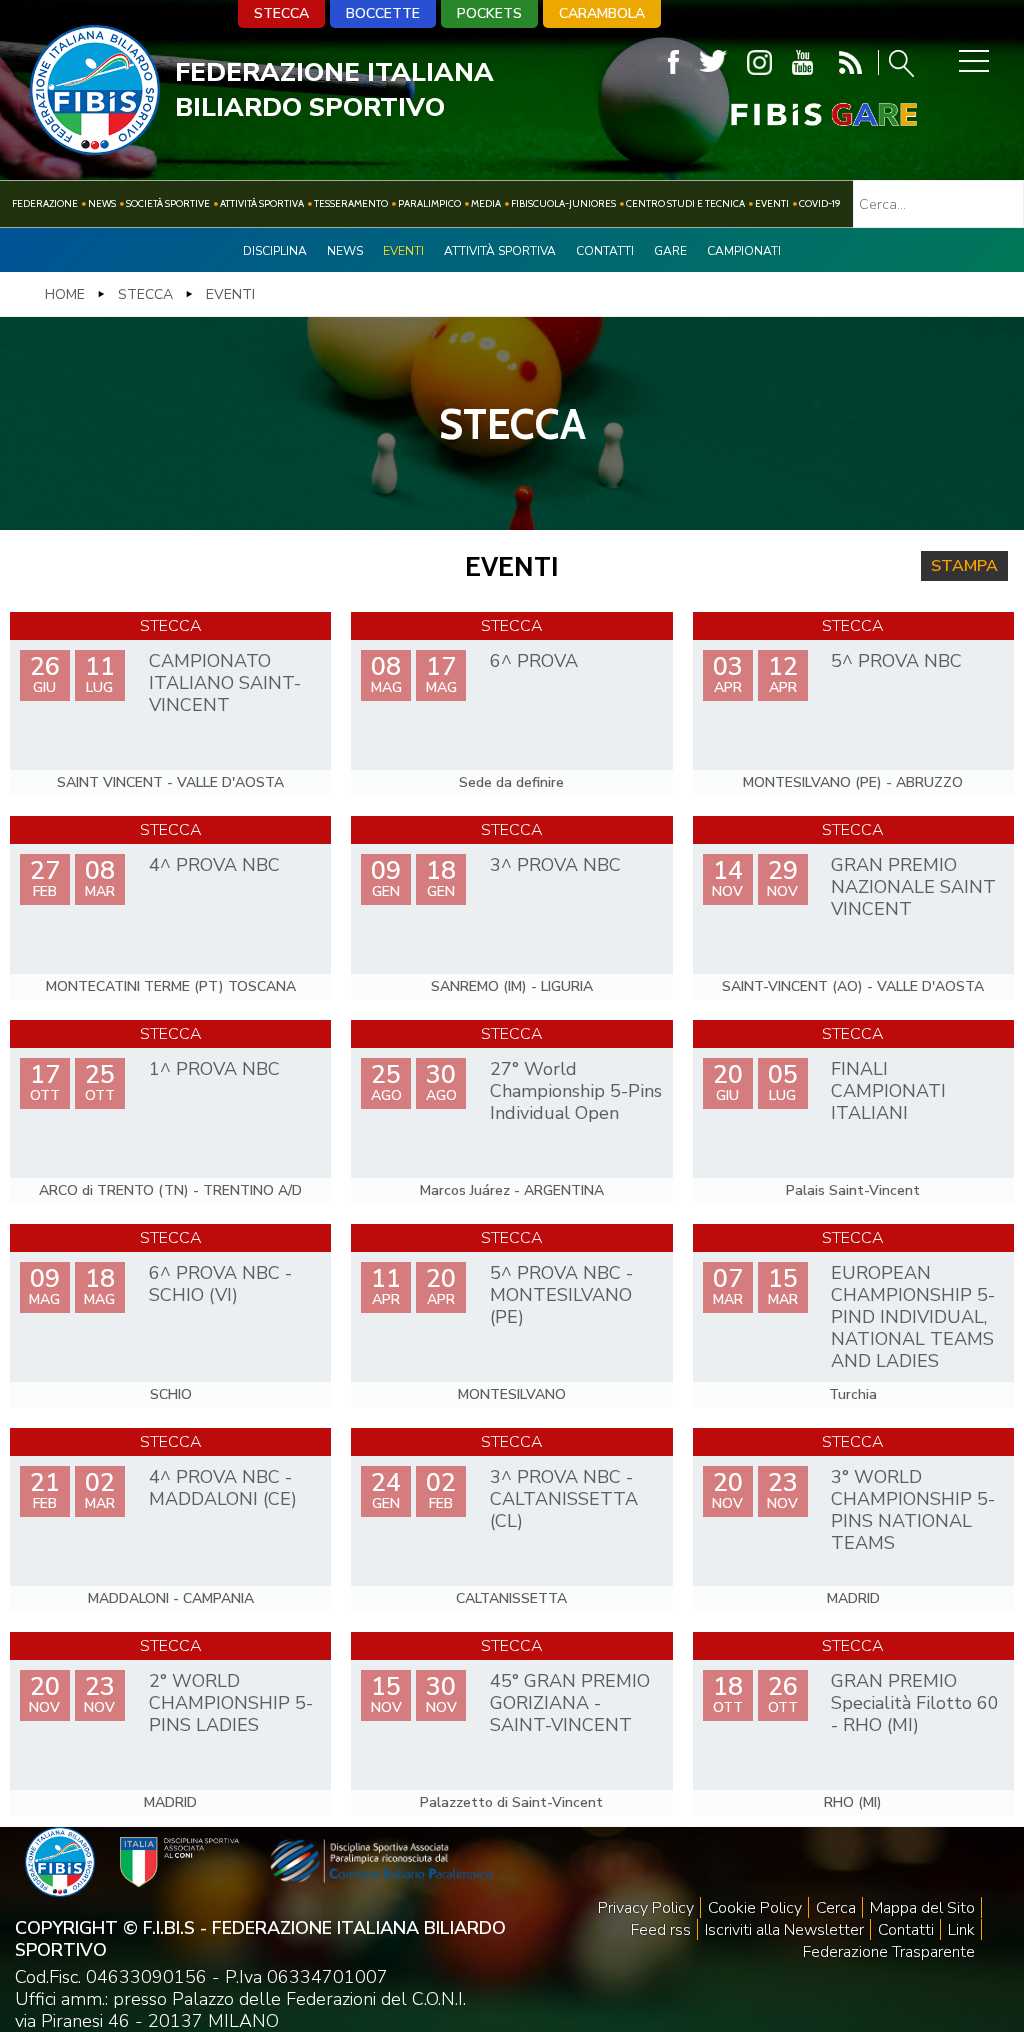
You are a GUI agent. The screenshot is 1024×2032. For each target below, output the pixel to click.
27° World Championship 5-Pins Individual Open (576, 1091)
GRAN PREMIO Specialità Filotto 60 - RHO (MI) (915, 1703)
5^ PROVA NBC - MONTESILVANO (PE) (561, 1295)
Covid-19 (820, 203)
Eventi (772, 203)
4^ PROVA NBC (214, 865)
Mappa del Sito (922, 1908)
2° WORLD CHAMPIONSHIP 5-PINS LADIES (231, 1703)
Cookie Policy (755, 1908)
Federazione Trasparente (889, 1952)
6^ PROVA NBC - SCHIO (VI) (220, 1284)
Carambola (602, 13)
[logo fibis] (95, 149)
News (102, 203)
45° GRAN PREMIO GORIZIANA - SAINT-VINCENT (570, 1703)
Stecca (281, 13)
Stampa (964, 566)
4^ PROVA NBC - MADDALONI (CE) (223, 1488)
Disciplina (275, 251)
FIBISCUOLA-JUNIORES (563, 203)
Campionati (744, 251)
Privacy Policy (646, 1908)
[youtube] (802, 62)
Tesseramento (351, 203)
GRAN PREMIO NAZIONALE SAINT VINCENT (913, 887)
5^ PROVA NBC (896, 661)
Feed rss (661, 1930)
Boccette (383, 13)
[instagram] (759, 62)
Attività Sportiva (262, 203)
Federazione (45, 203)
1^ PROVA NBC (214, 1069)
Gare (670, 251)
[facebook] (673, 62)
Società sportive (168, 203)
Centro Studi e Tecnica (685, 203)
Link (961, 1930)
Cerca (836, 1908)
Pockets (489, 13)
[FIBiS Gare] (791, 114)
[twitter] (713, 62)
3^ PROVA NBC (555, 865)
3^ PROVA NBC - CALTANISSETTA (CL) (564, 1499)
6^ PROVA (534, 661)
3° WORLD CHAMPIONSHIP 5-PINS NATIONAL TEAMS (913, 1510)
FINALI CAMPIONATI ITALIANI (888, 1091)
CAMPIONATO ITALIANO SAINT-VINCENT (225, 683)
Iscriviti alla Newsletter (784, 1930)
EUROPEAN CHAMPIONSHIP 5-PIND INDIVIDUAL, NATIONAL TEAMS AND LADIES (913, 1317)
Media (486, 203)
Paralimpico (429, 203)
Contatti (605, 251)
